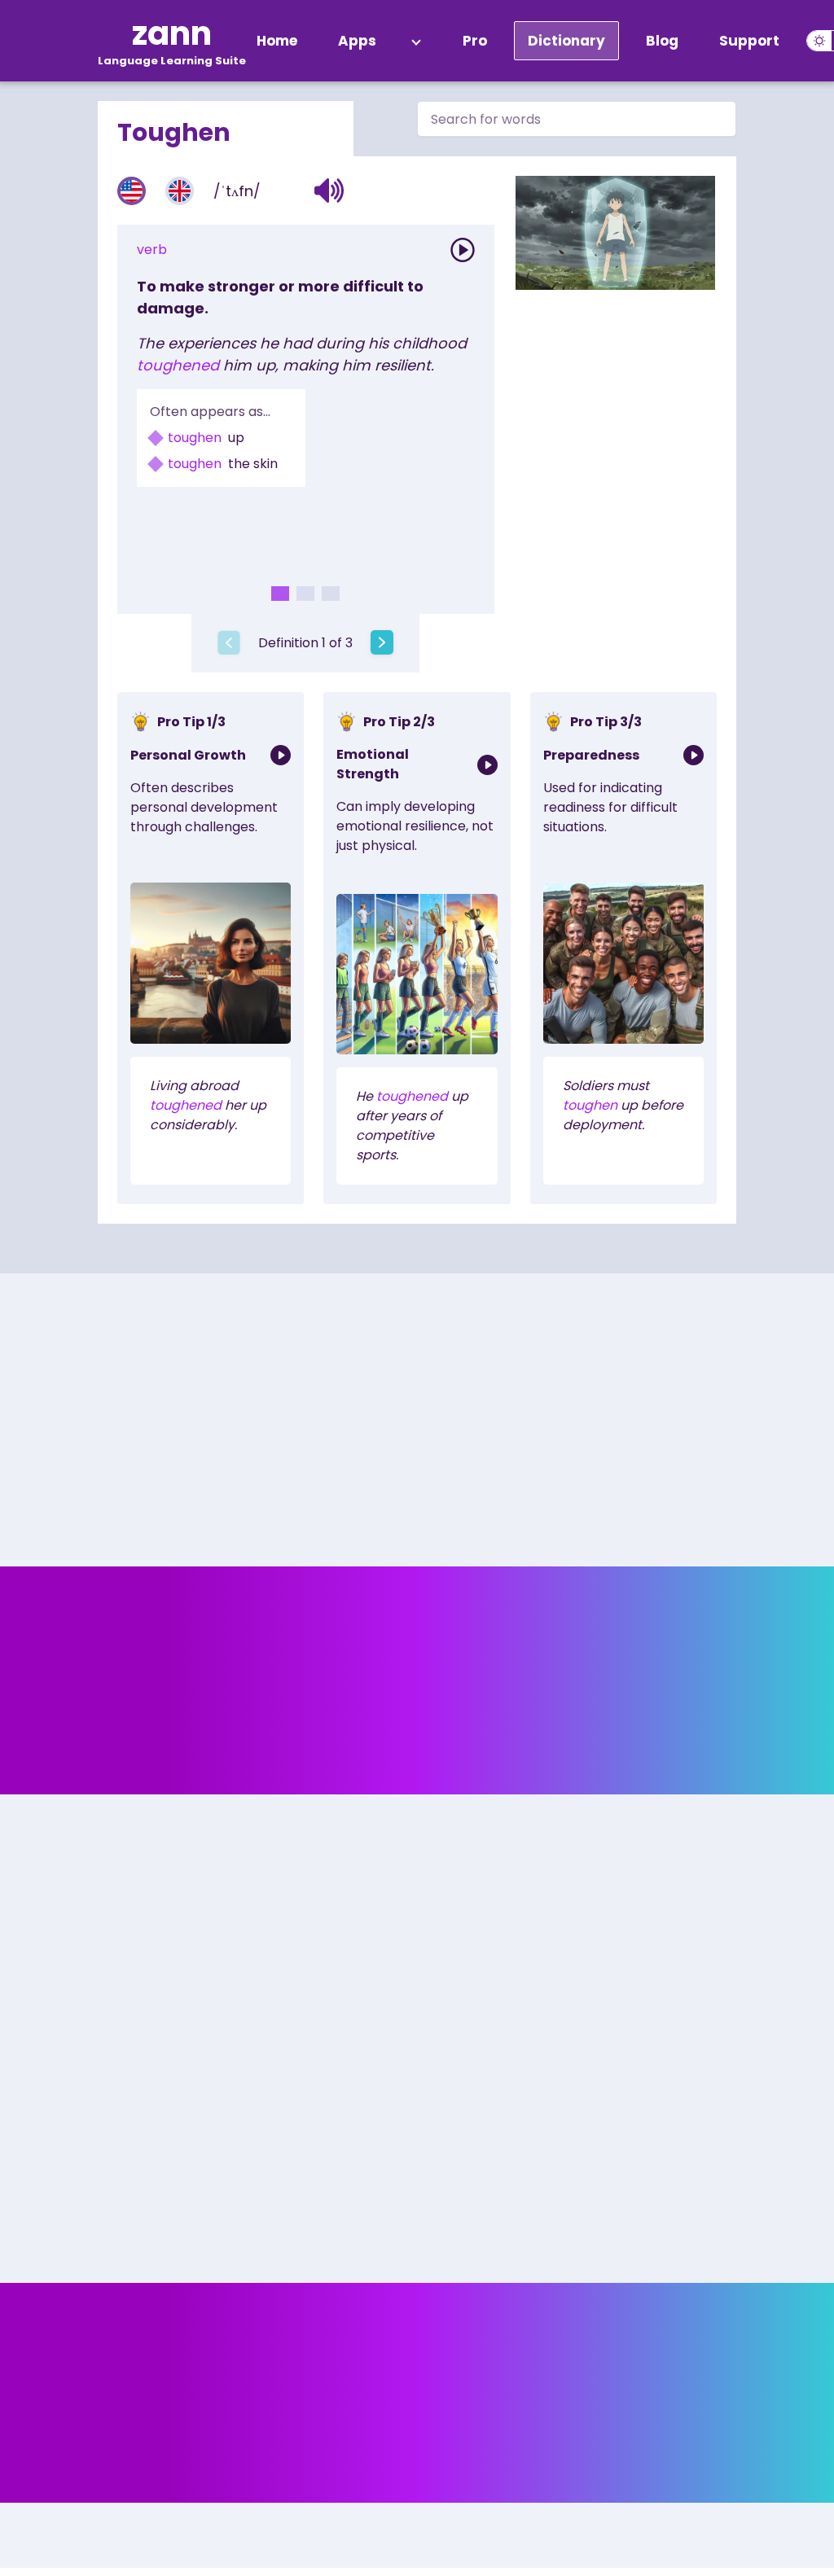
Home (277, 41)
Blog (662, 41)
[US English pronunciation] (132, 191)
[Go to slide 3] (331, 594)
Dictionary (566, 41)
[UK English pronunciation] (180, 191)
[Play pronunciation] (463, 250)
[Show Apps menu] (416, 41)
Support (749, 41)
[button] (329, 191)
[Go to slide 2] (305, 594)
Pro (475, 41)
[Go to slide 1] (280, 594)
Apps (357, 41)
